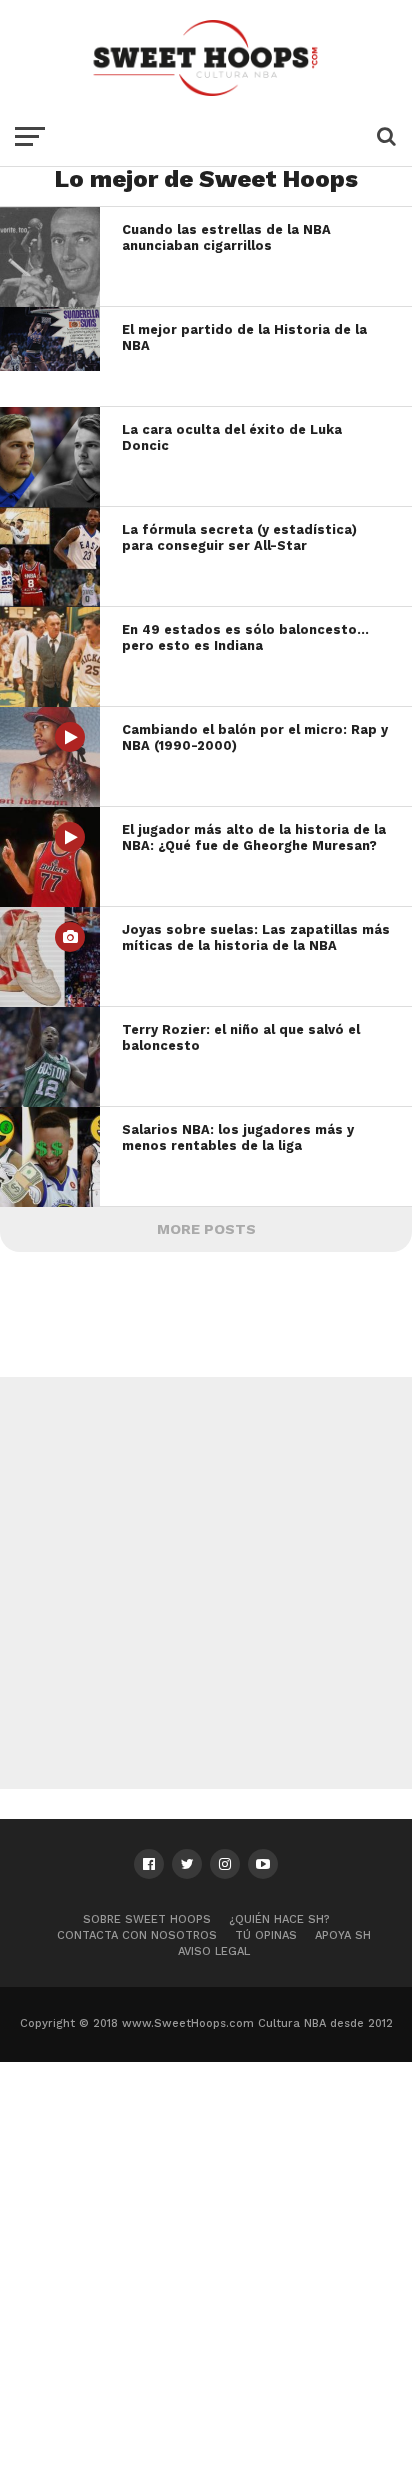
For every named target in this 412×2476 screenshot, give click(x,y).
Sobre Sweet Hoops (147, 1919)
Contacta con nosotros (137, 1935)
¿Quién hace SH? (279, 1919)
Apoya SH (343, 1935)
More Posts (206, 1229)
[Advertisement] (206, 1583)
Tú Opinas (266, 1935)
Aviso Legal (214, 1951)
